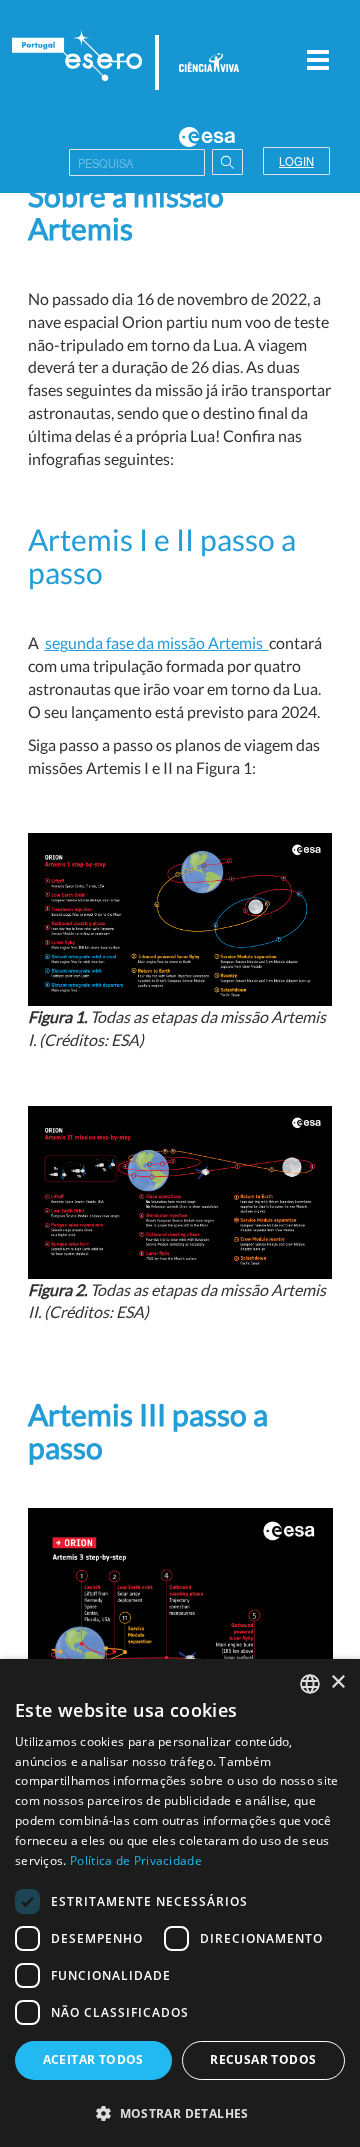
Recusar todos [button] (263, 2059)
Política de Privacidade (136, 1860)
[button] (180, 2112)
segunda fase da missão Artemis (157, 642)
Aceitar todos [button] (93, 2059)
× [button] (337, 1682)
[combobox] (310, 1684)
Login (296, 161)
